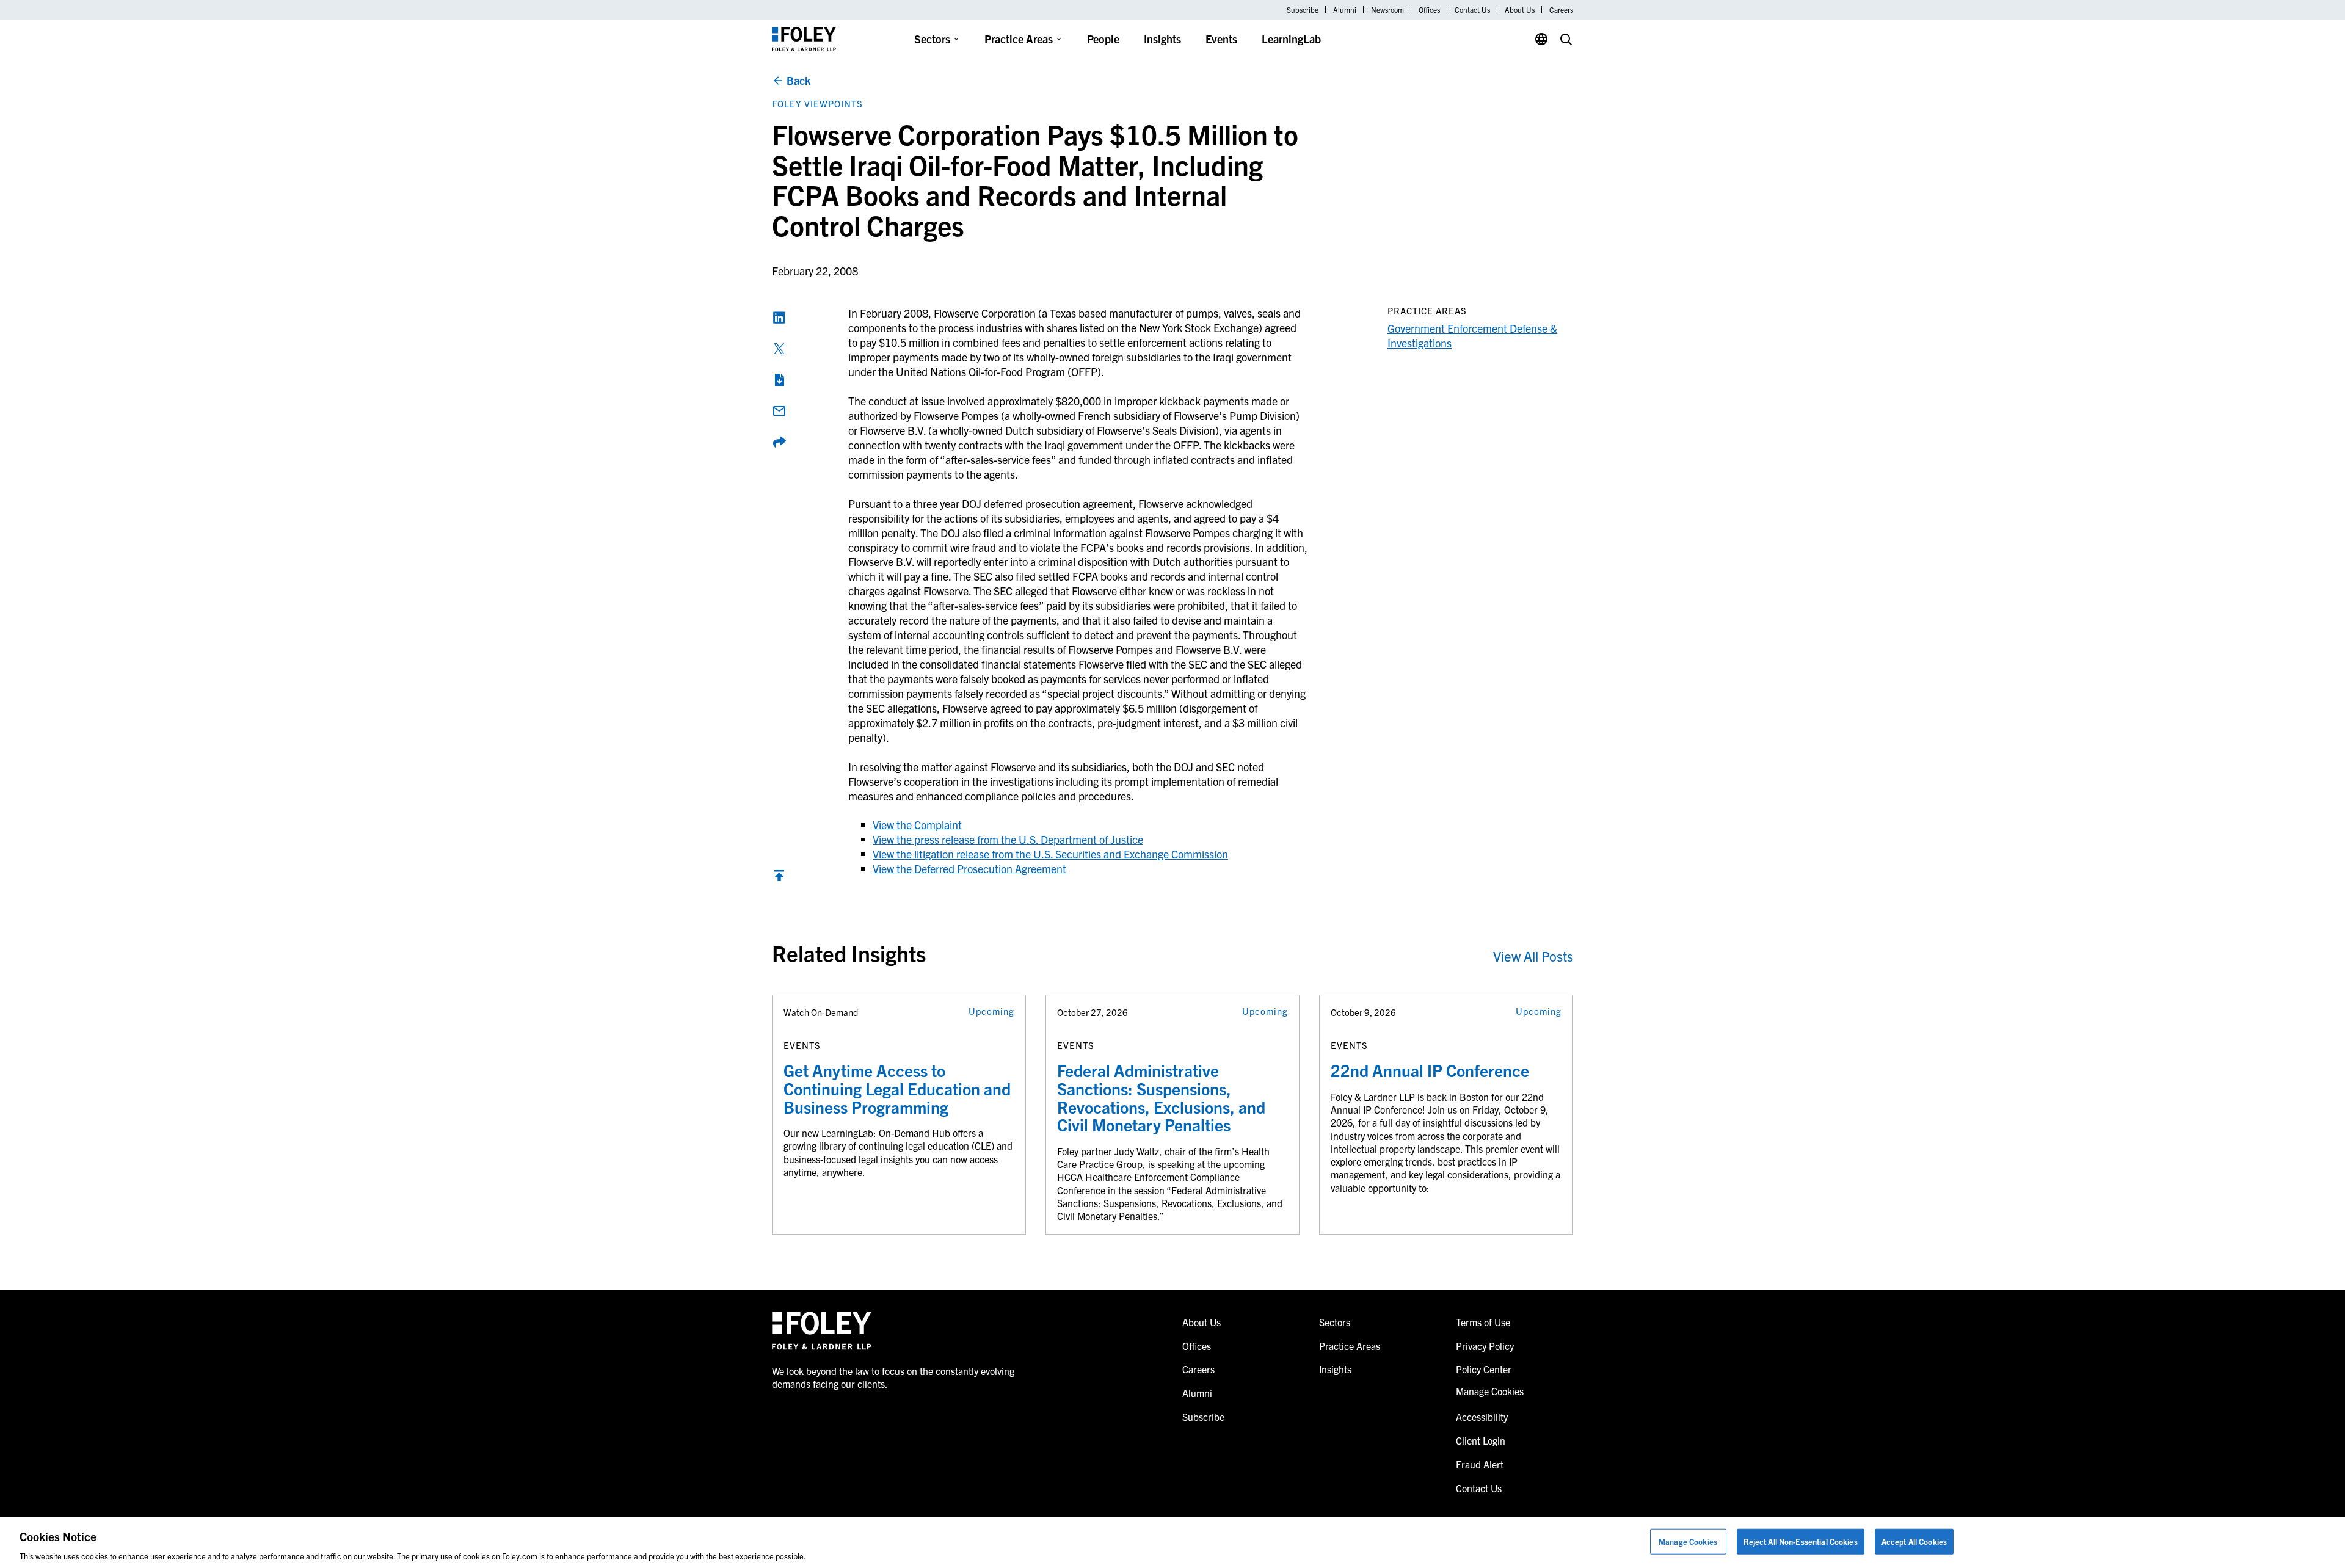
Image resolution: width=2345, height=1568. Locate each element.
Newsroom (1387, 10)
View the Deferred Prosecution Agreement (969, 869)
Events (1221, 39)
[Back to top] (779, 878)
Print (779, 380)
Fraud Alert (1480, 1464)
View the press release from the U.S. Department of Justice (1008, 839)
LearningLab (1291, 39)
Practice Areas (1019, 39)
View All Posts (1533, 956)
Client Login (1481, 1440)
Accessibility (1482, 1417)
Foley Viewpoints (817, 103)
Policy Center (1484, 1369)
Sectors (932, 39)
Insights (1162, 39)
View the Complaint (917, 825)
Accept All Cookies (1914, 1541)
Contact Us (1472, 10)
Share (779, 442)
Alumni (1345, 10)
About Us (1520, 10)
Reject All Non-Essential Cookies (1801, 1541)
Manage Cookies (1688, 1541)
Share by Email (779, 411)
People (1103, 39)
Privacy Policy (1485, 1346)
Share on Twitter (779, 349)
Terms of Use (1483, 1322)
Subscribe (1303, 10)
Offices (1429, 10)
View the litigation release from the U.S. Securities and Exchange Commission (1050, 854)
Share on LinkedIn (779, 318)
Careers (1561, 10)
